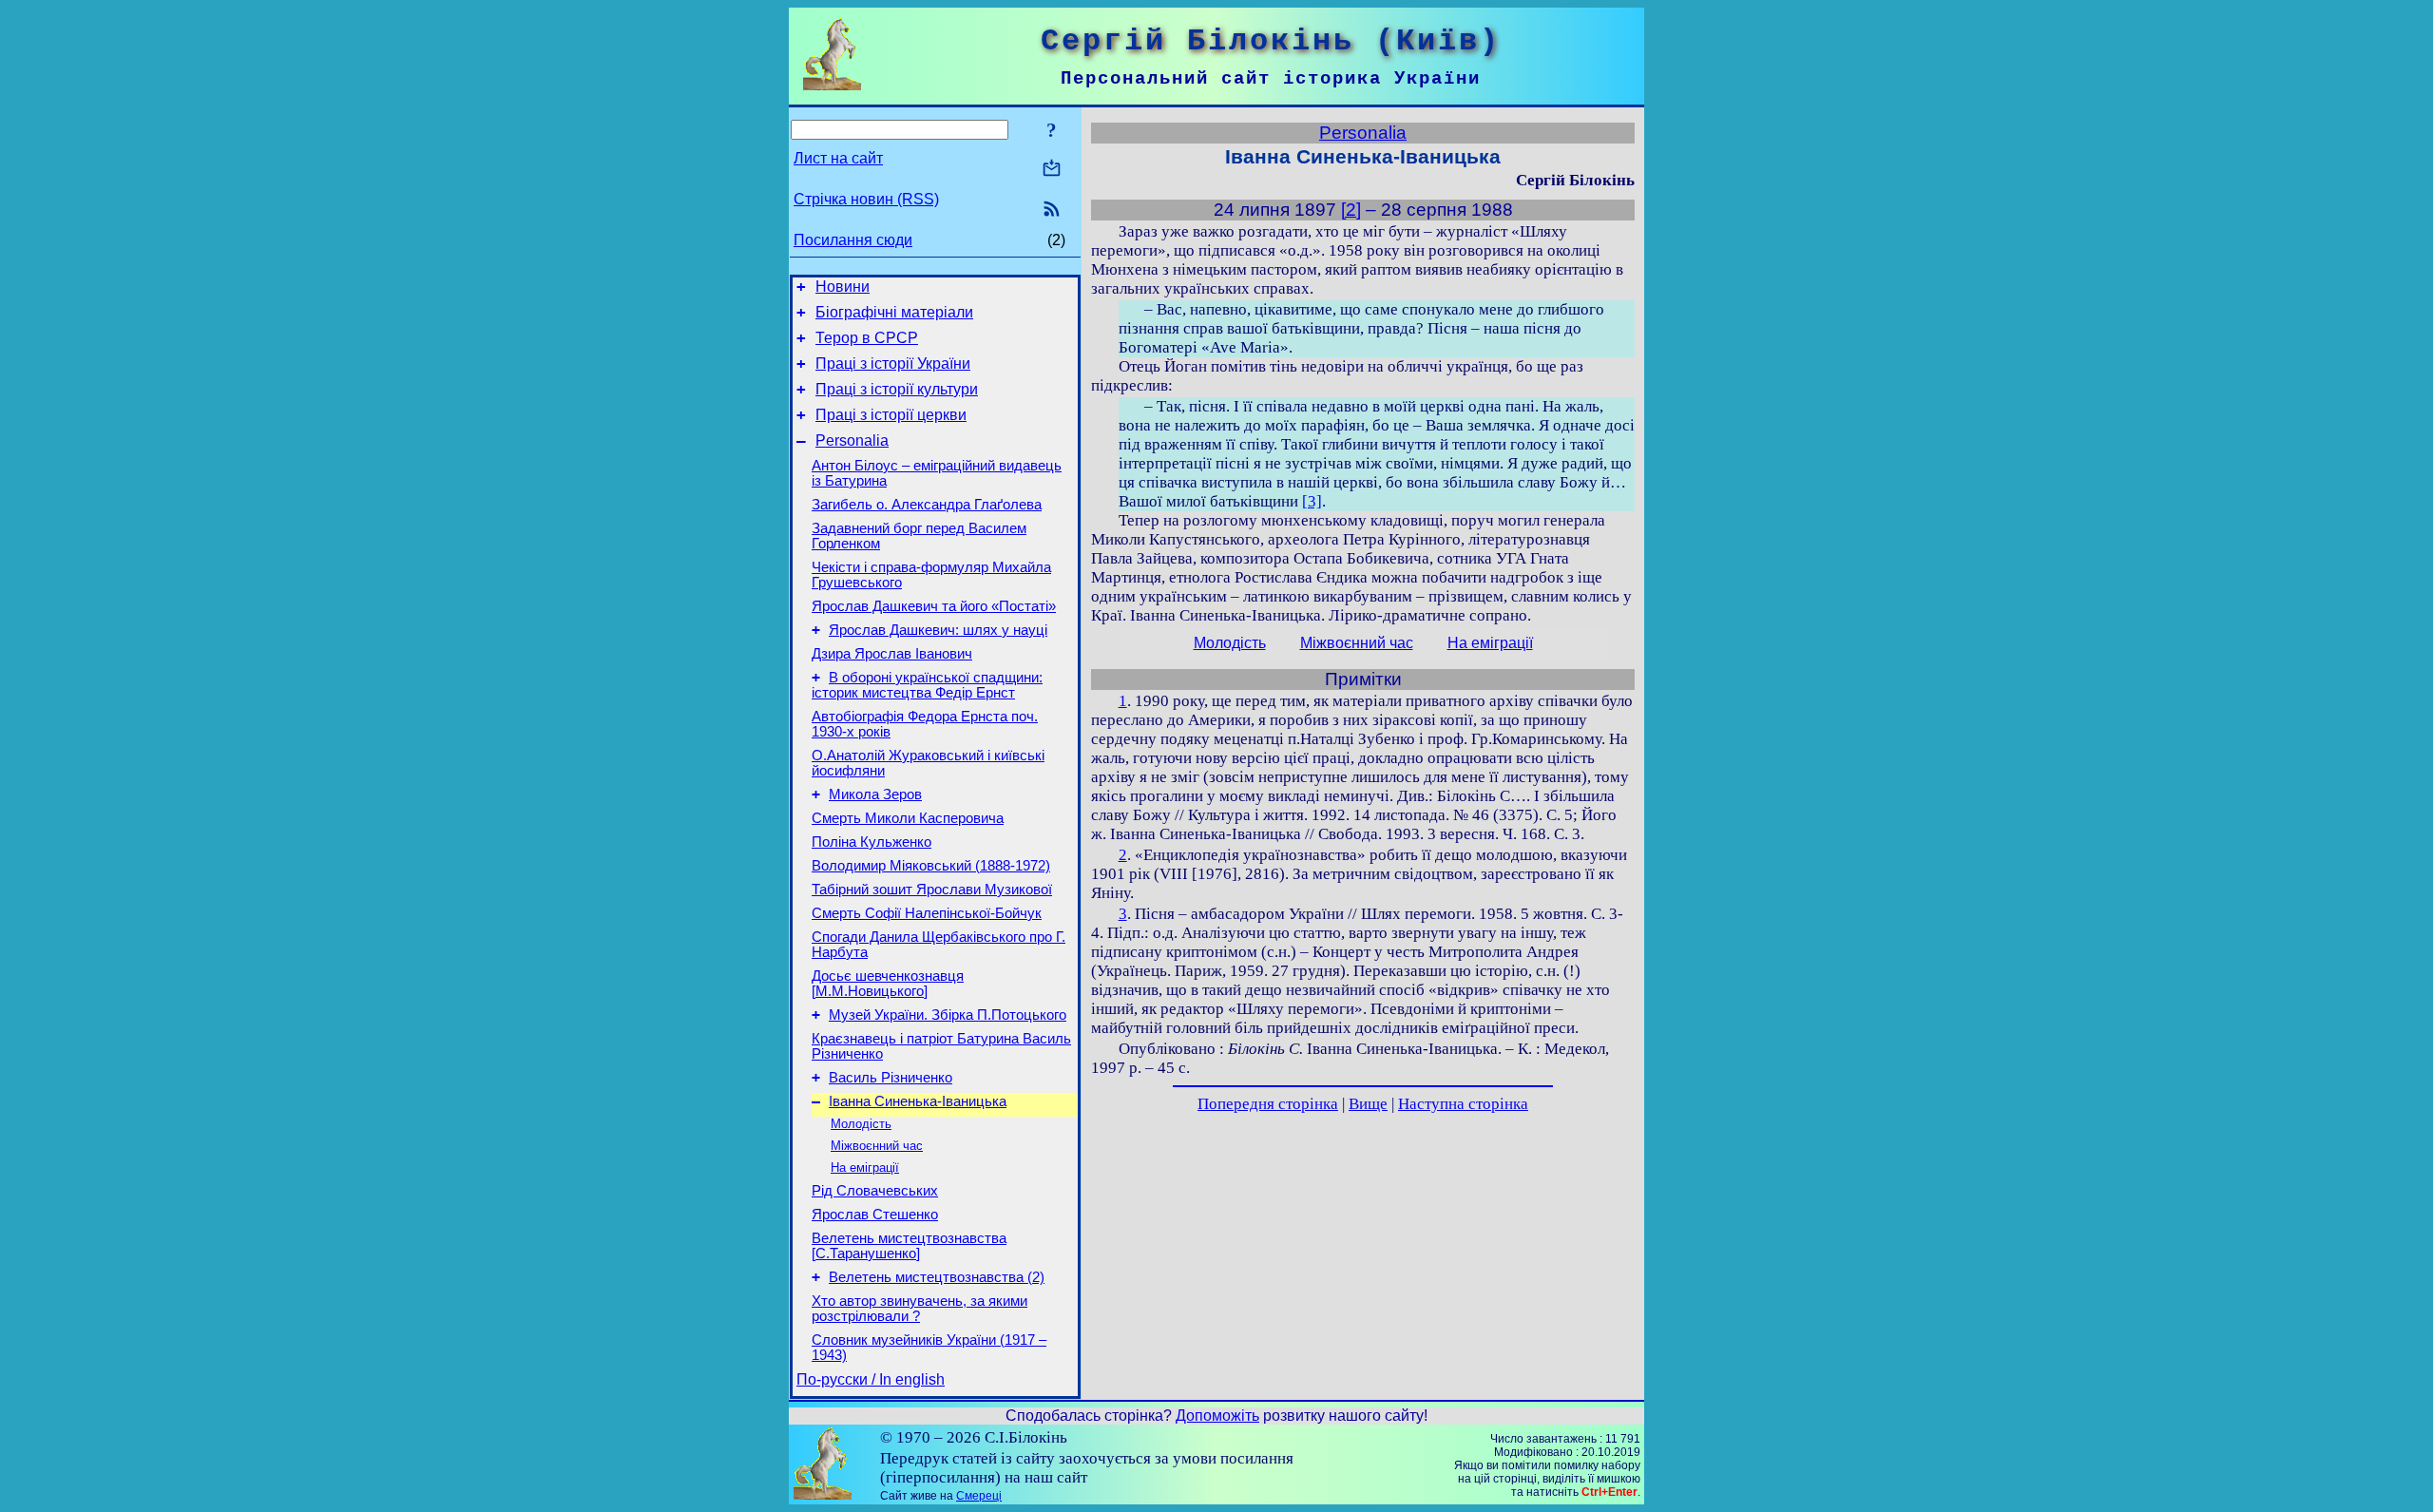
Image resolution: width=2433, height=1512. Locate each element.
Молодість (861, 1124)
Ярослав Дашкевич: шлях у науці (938, 630)
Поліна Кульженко (872, 842)
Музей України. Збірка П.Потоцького (948, 1015)
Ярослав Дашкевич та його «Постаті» (934, 606)
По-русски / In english (871, 1379)
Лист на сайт (838, 158)
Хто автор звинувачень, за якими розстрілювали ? (920, 1309)
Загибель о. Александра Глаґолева (927, 505)
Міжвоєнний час (877, 1146)
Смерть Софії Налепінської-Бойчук (927, 913)
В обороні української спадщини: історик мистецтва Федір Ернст (927, 685)
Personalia (852, 440)
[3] (1312, 501)
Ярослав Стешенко (875, 1215)
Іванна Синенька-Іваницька (918, 1101)
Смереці (979, 1496)
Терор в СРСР (867, 338)
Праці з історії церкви (891, 415)
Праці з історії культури (897, 389)
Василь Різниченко (891, 1078)
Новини (843, 287)
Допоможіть (1217, 1416)
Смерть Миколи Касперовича (908, 818)
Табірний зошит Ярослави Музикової (932, 890)
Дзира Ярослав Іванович (892, 654)
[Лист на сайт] (1052, 170)
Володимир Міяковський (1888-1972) (931, 866)
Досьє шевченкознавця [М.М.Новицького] (888, 984)
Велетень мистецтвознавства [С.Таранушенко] (909, 1246)
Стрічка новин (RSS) (866, 199)
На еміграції (865, 1167)
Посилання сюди (853, 240)
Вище (1368, 1104)
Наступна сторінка (1463, 1104)
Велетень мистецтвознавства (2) (937, 1277)
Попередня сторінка (1268, 1104)
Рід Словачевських (875, 1191)
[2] (1351, 210)
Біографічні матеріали (894, 312)
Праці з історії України (893, 364)
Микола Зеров (875, 794)
